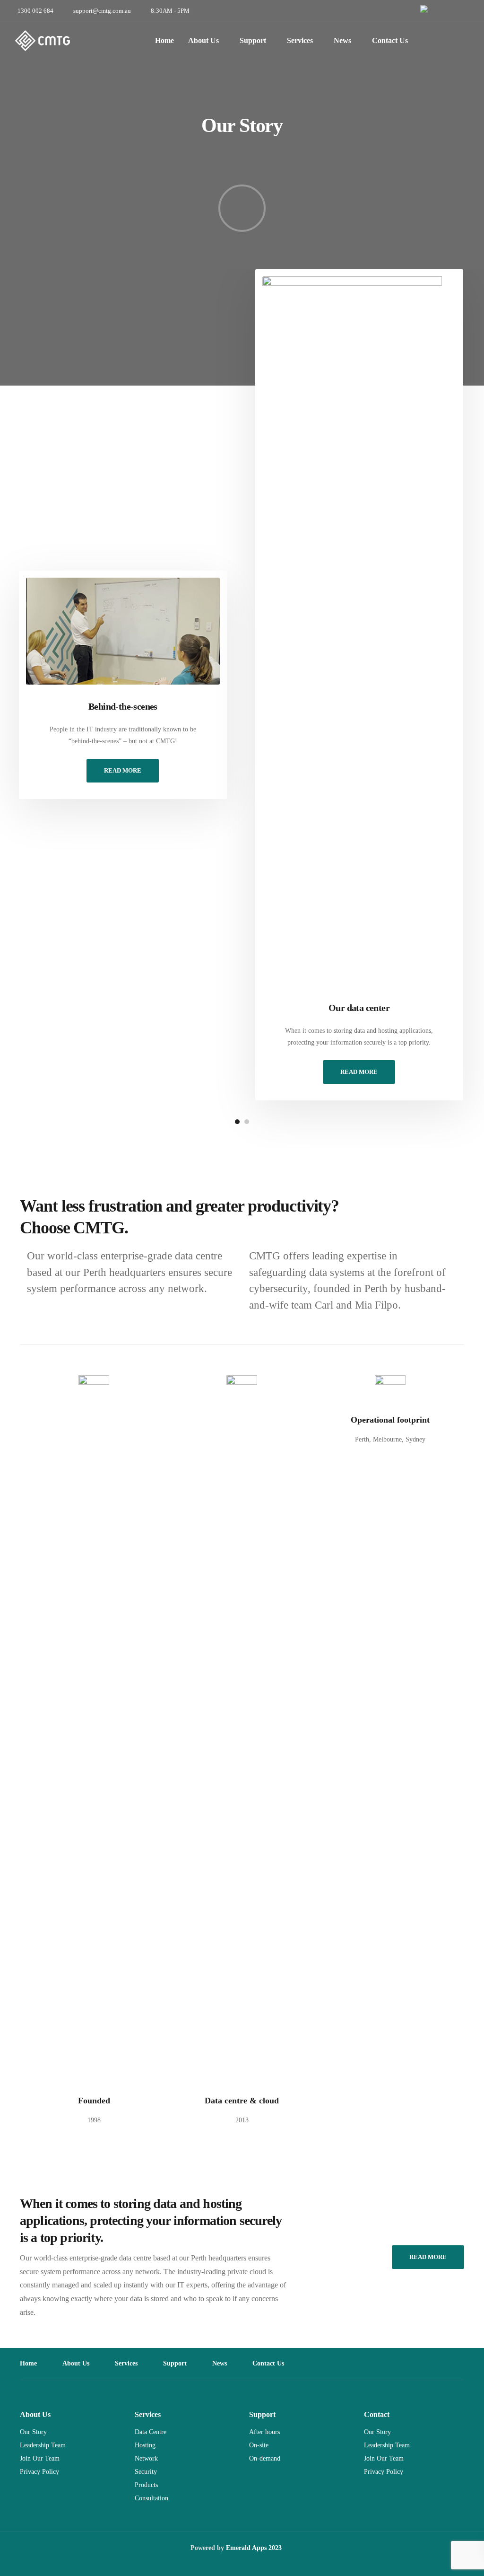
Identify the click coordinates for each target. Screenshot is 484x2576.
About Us (203, 40)
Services (300, 40)
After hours (264, 2432)
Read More (123, 770)
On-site (259, 2445)
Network (146, 2458)
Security (146, 2472)
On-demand (265, 2458)
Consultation (151, 2498)
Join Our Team (40, 2458)
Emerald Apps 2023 (254, 2548)
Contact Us (390, 40)
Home (164, 40)
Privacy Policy (39, 2472)
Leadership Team (43, 2445)
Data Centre (151, 2432)
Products (146, 2485)
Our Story (33, 2432)
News (342, 40)
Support (253, 40)
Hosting (145, 2445)
